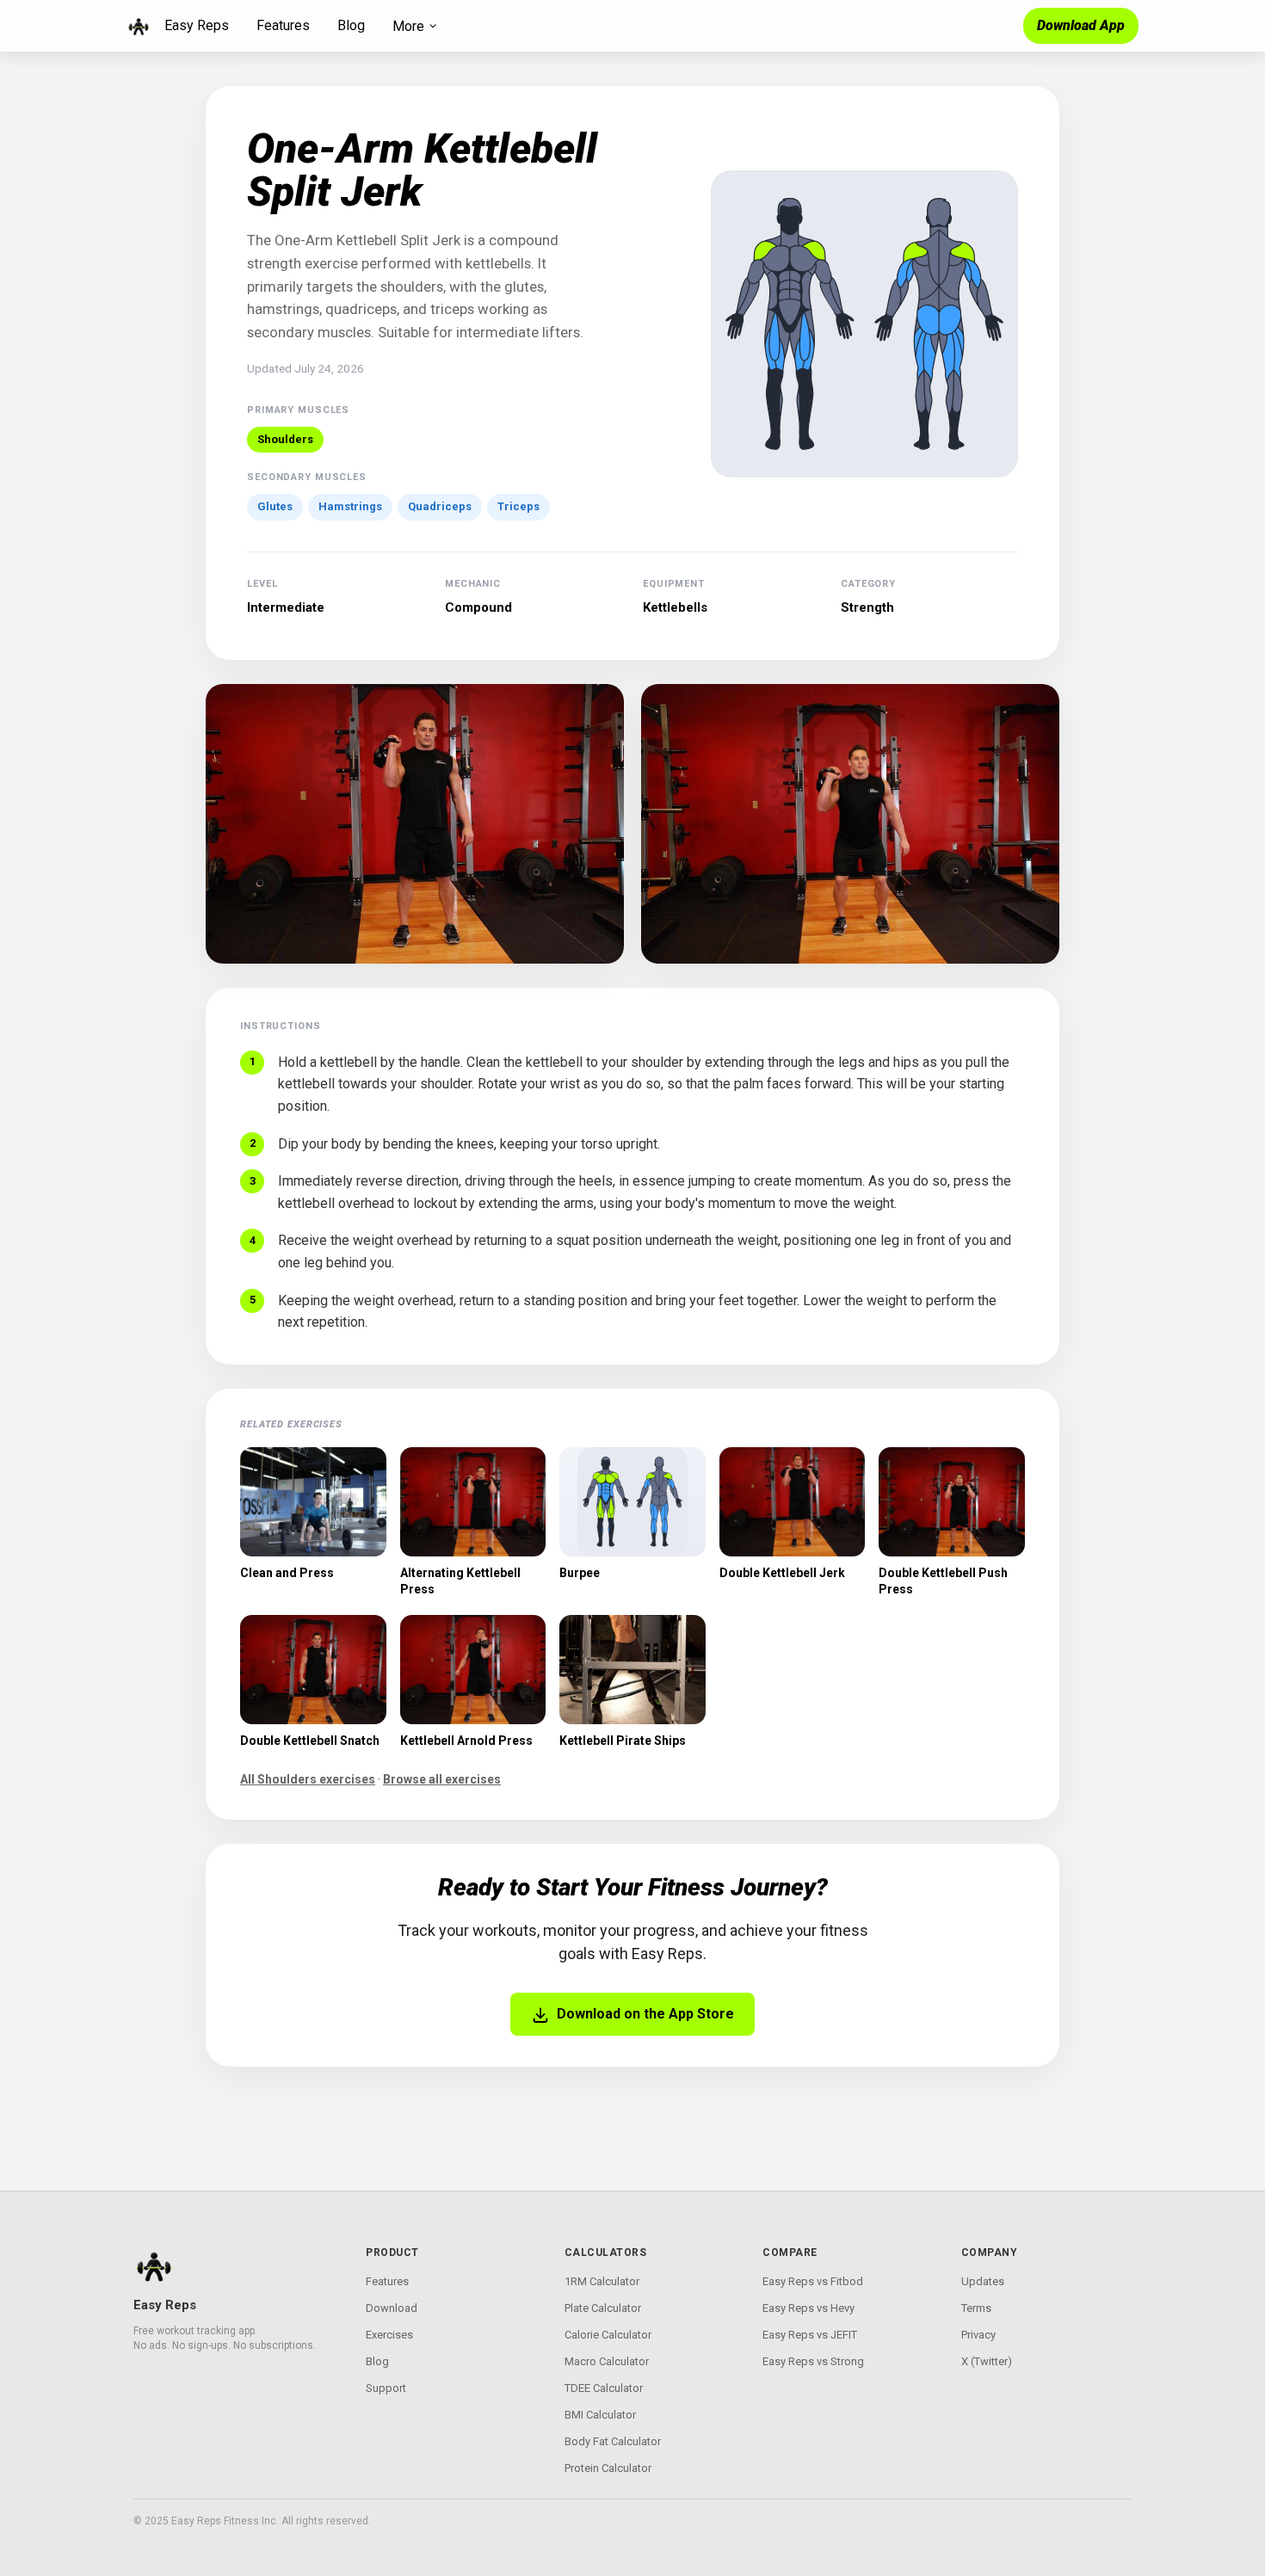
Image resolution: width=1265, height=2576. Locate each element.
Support (386, 2388)
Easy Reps (197, 25)
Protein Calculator (608, 2468)
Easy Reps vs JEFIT (810, 2335)
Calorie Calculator (608, 2335)
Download (392, 2308)
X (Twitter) (987, 2361)
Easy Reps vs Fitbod (813, 2281)
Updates (983, 2281)
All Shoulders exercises (308, 1779)
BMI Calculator (600, 2415)
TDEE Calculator (604, 2388)
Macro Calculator (607, 2361)
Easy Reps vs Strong (813, 2361)
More (408, 26)
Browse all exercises (442, 1779)
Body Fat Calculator (613, 2441)
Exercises (389, 2335)
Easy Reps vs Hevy (808, 2308)
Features (283, 25)
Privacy (978, 2335)
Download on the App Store (645, 2014)
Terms (976, 2308)
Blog (351, 25)
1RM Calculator (602, 2281)
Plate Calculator (603, 2308)
